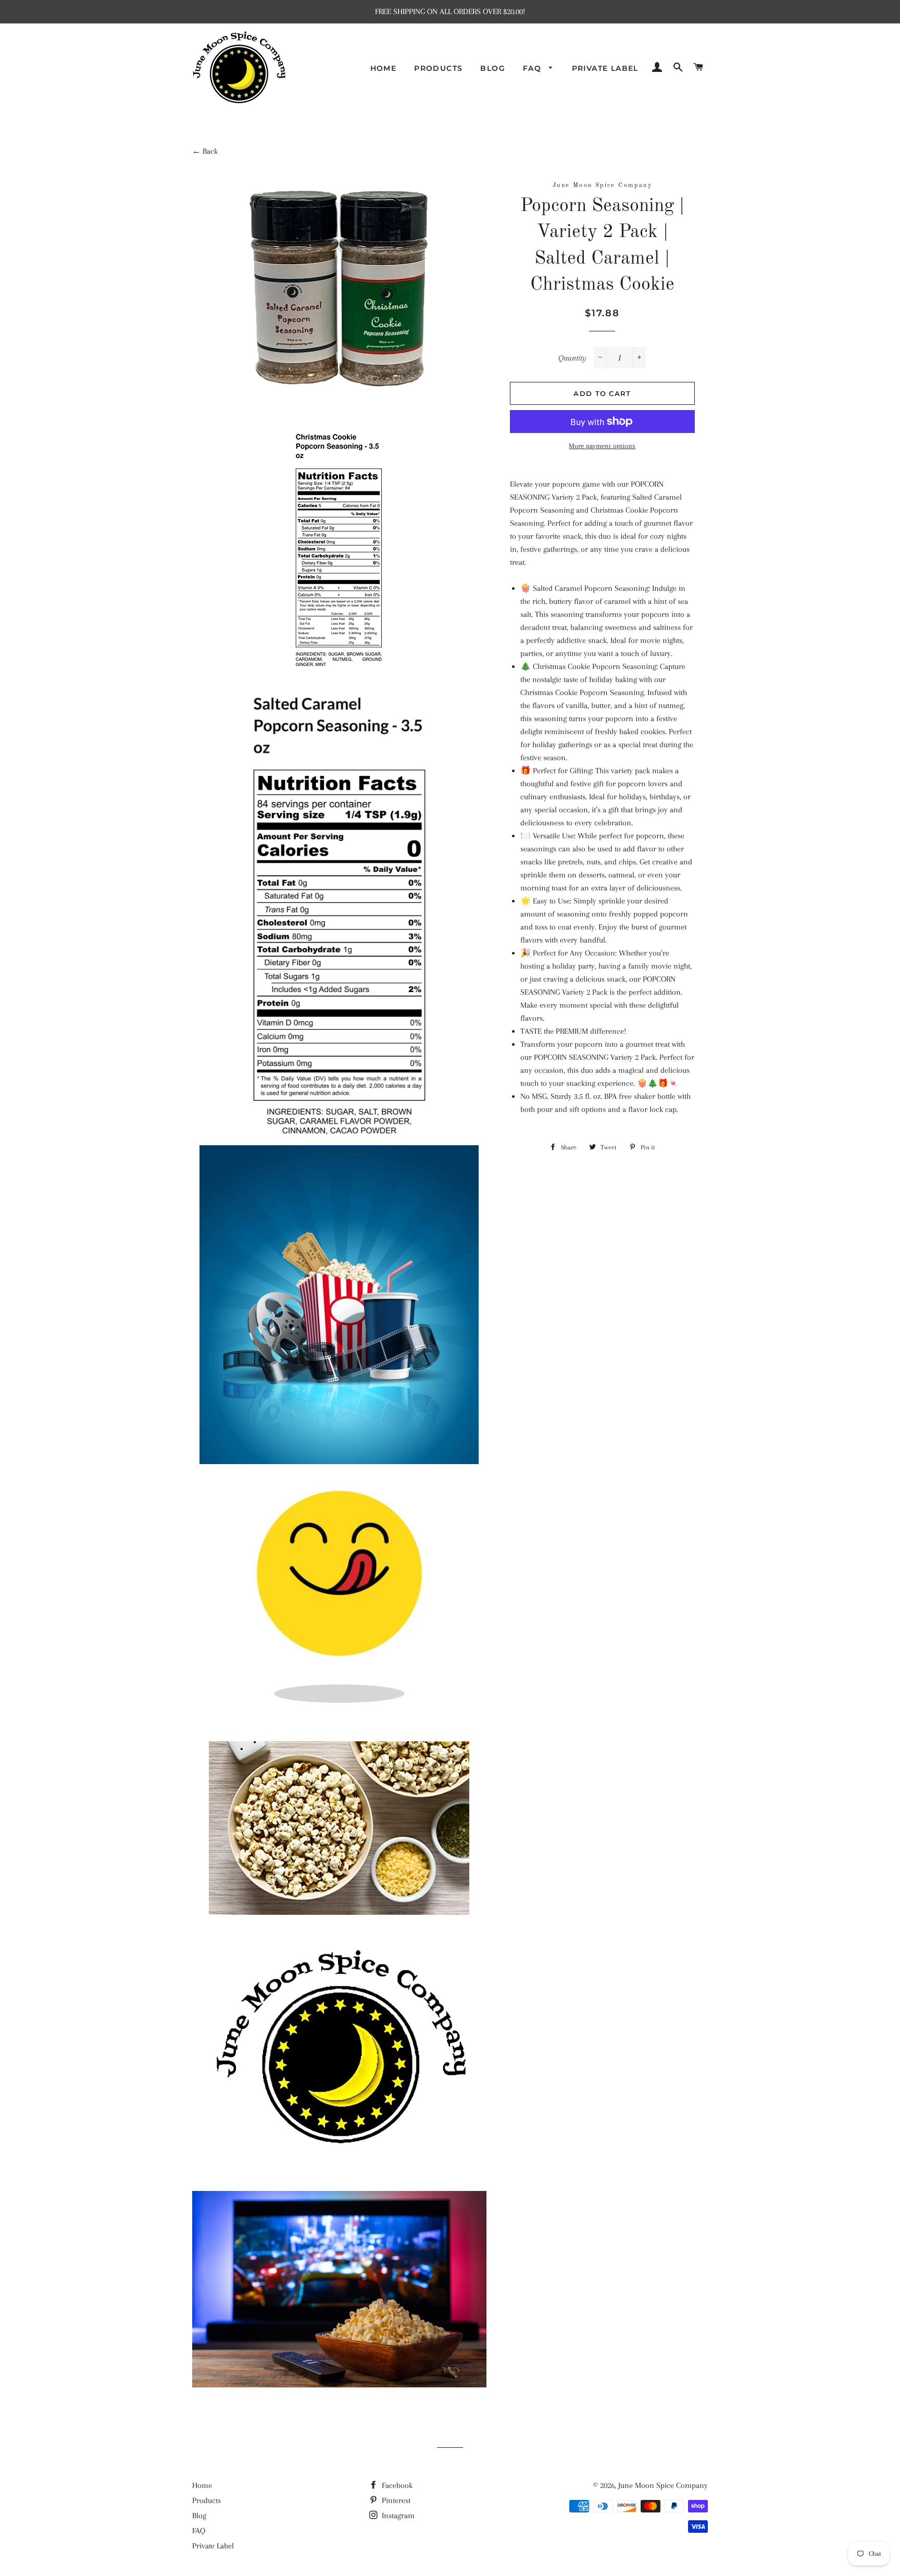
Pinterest (395, 2500)
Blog (493, 68)
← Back (205, 151)
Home (384, 68)
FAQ (534, 68)
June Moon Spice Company (663, 2485)
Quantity (572, 358)
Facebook (396, 2485)
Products (438, 68)
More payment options (602, 446)
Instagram (397, 2516)
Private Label (605, 68)
